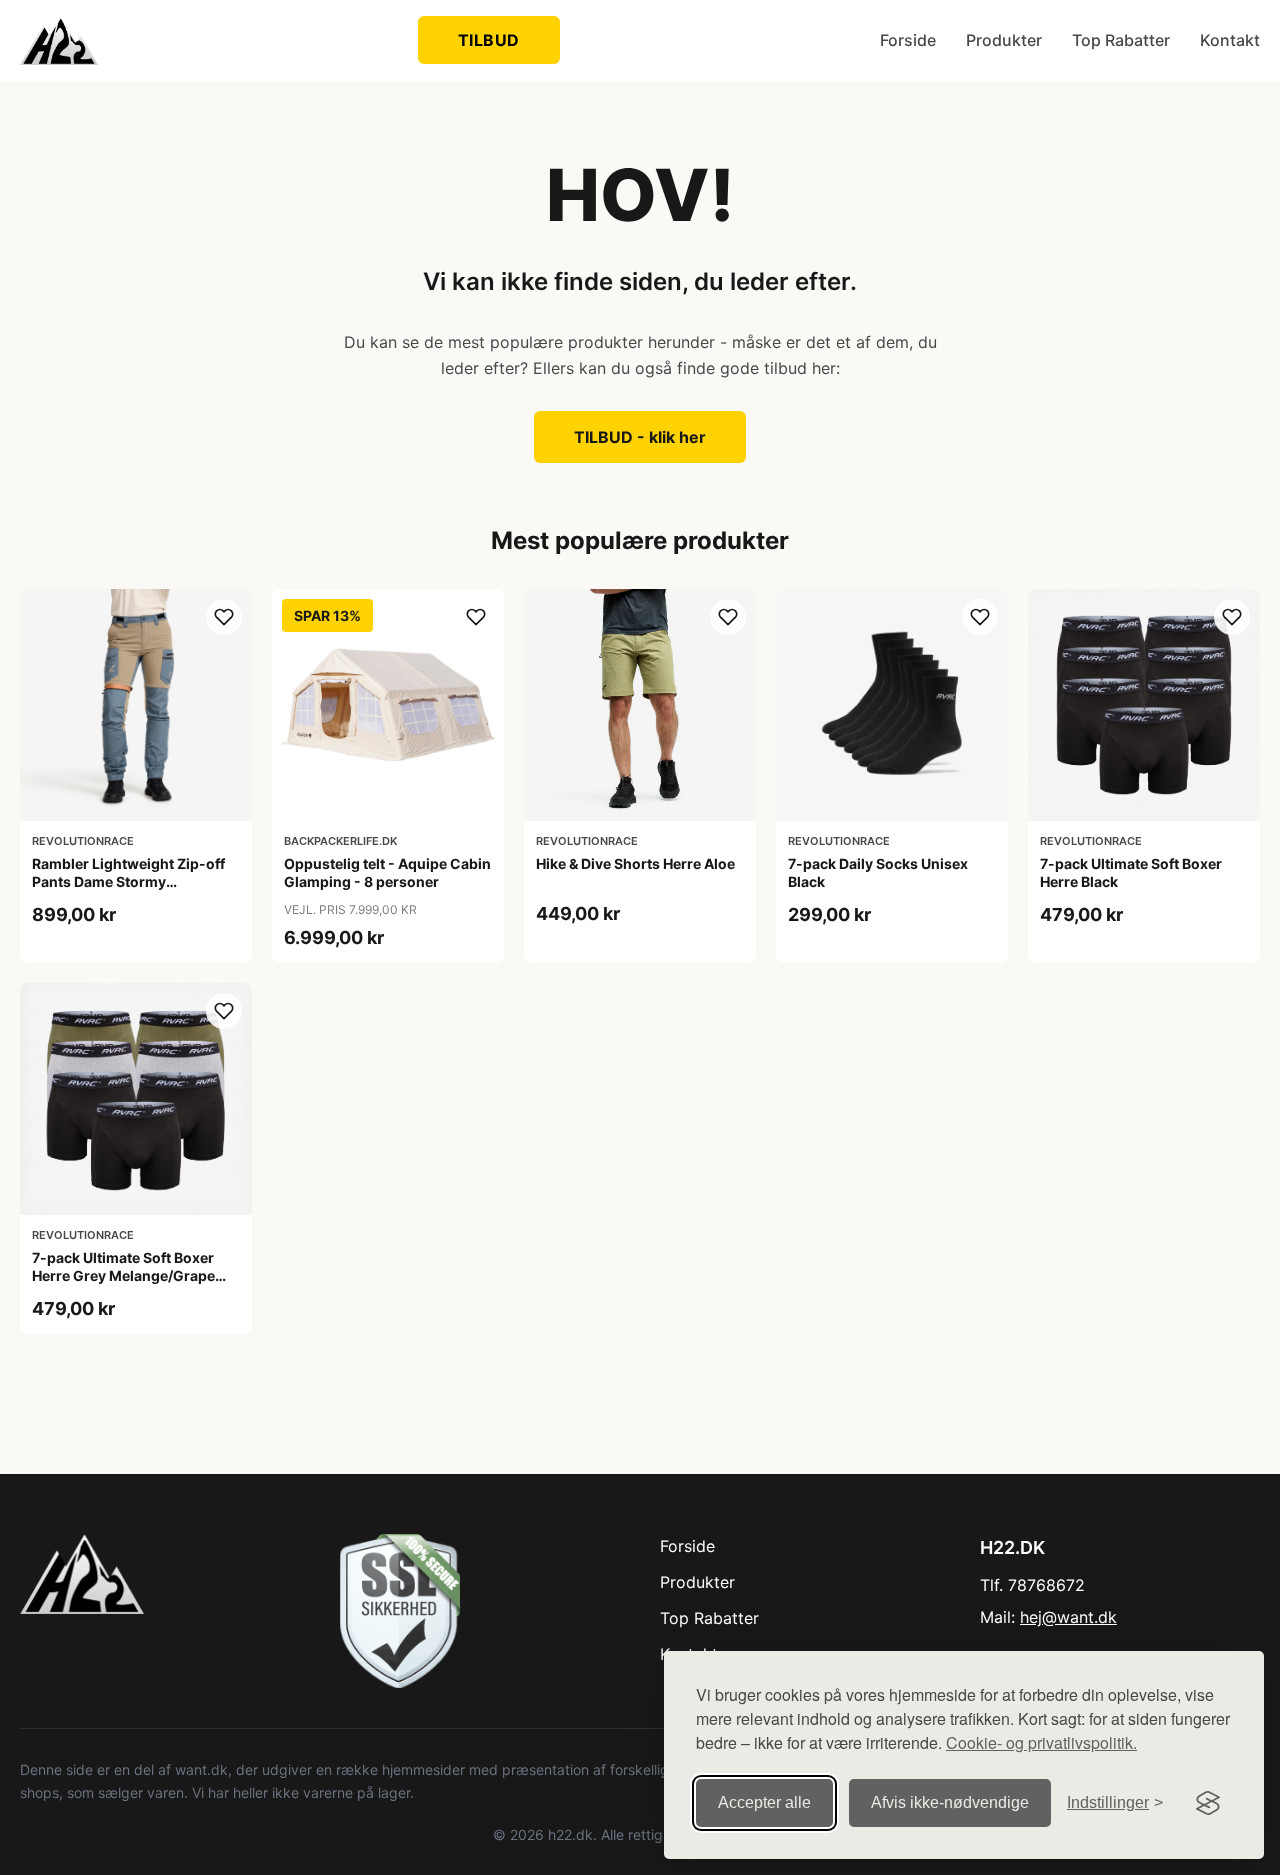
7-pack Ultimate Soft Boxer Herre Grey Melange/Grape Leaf (123, 1275)
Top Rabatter (1121, 40)
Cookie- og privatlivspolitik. (1041, 1742)
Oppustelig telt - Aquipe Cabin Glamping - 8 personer (387, 872)
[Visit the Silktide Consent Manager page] (1208, 1803)
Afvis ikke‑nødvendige (950, 1802)
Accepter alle (764, 1802)
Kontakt (1230, 40)
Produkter (1004, 40)
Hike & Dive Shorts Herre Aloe (635, 863)
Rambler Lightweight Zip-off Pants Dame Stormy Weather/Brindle (128, 881)
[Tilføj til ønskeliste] (224, 617)
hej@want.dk (1068, 1617)
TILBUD (489, 40)
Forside (908, 40)
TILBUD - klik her (640, 437)
